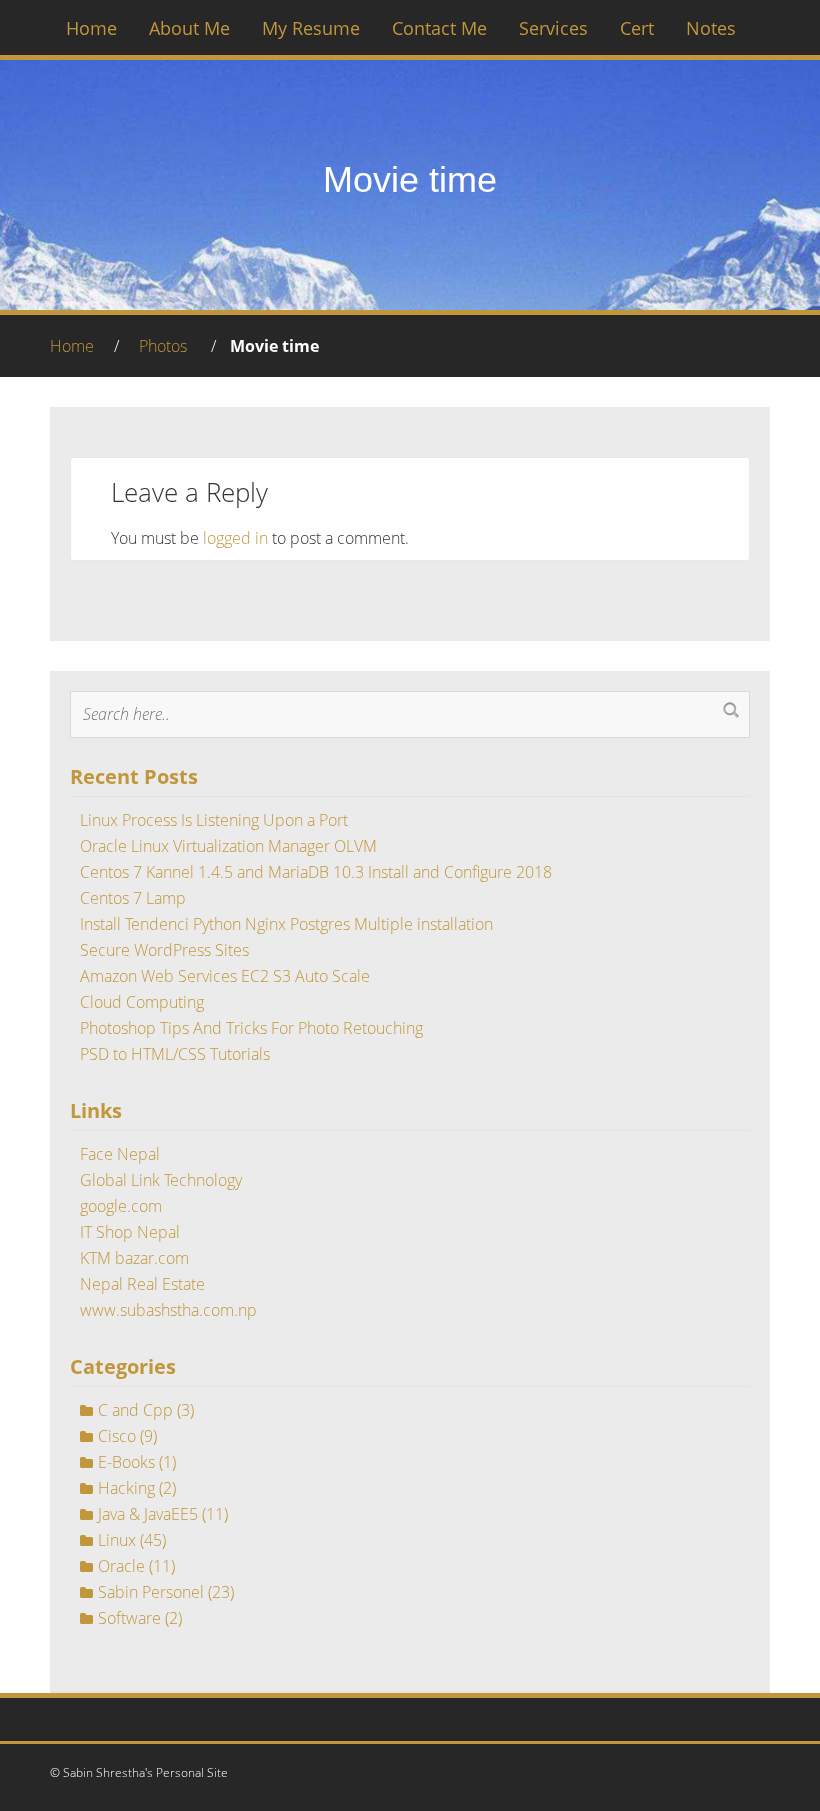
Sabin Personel (151, 1592)
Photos (163, 346)
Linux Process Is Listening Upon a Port (214, 820)
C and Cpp (135, 1410)
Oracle (121, 1566)
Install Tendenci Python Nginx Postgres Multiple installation (286, 924)
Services (553, 28)
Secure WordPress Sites (164, 950)
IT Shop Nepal (130, 1232)
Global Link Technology (161, 1180)
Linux (117, 1540)
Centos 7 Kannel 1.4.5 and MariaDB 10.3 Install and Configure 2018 (316, 872)
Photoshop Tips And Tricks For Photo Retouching (251, 1028)
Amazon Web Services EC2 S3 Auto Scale (225, 976)
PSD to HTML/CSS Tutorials (175, 1054)
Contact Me (439, 28)
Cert (637, 28)
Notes (711, 28)
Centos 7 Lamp (133, 898)
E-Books (126, 1462)
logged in (235, 538)
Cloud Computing (142, 1002)
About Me (189, 28)
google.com (121, 1206)
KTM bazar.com (134, 1258)
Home (91, 28)
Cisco (117, 1436)
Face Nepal (120, 1154)
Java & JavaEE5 (148, 1514)
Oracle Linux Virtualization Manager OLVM (228, 846)
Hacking (126, 1488)
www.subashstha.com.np (168, 1310)
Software (129, 1618)
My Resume (311, 28)
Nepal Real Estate (142, 1284)
